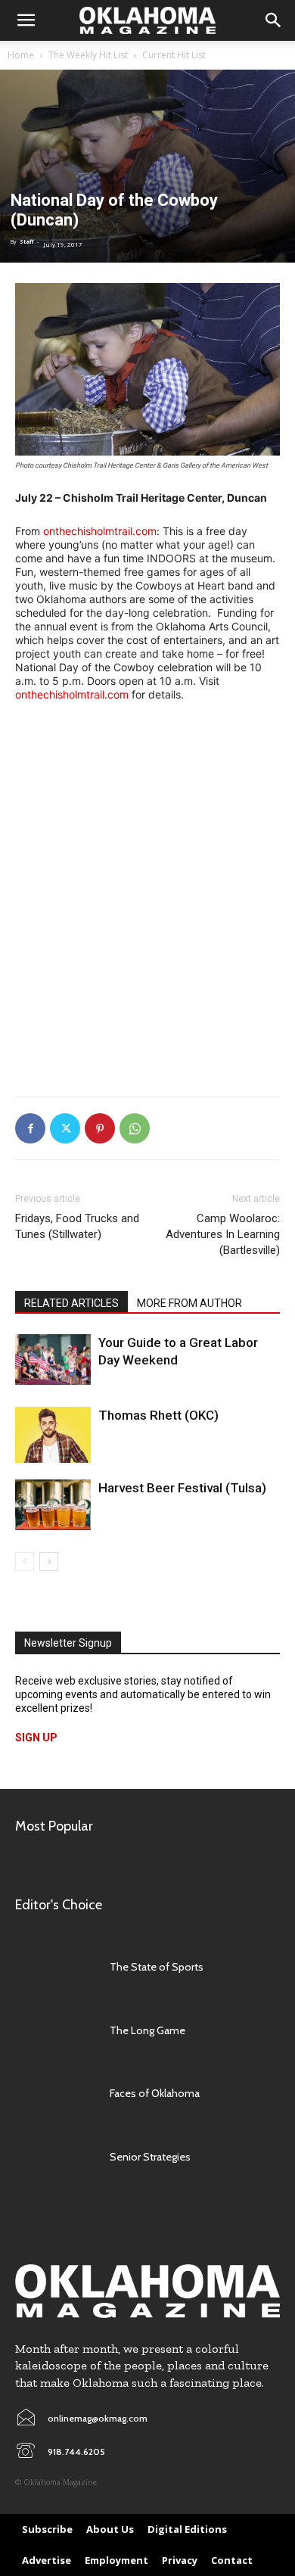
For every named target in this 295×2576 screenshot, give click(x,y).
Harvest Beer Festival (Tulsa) (182, 1488)
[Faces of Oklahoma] (55, 2093)
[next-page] (49, 1562)
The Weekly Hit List (88, 55)
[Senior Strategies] (55, 2157)
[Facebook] (30, 1128)
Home (21, 55)
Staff (26, 242)
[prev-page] (25, 1562)
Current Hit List (174, 55)
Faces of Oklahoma (155, 2093)
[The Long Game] (55, 2030)
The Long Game (147, 2030)
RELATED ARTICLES (71, 1303)
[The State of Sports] (55, 1967)
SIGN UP (36, 1738)
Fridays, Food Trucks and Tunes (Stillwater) (77, 1226)
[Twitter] (65, 1128)
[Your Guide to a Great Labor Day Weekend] (53, 1360)
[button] (26, 20)
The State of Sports (157, 1967)
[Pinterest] (100, 1128)
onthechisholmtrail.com (100, 531)
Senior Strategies (150, 2157)
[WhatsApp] (135, 1128)
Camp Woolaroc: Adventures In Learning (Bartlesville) (223, 1234)
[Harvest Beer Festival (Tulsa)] (53, 1505)
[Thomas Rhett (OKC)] (53, 1434)
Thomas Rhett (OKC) (158, 1415)
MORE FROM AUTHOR (189, 1303)
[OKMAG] (147, 2291)
